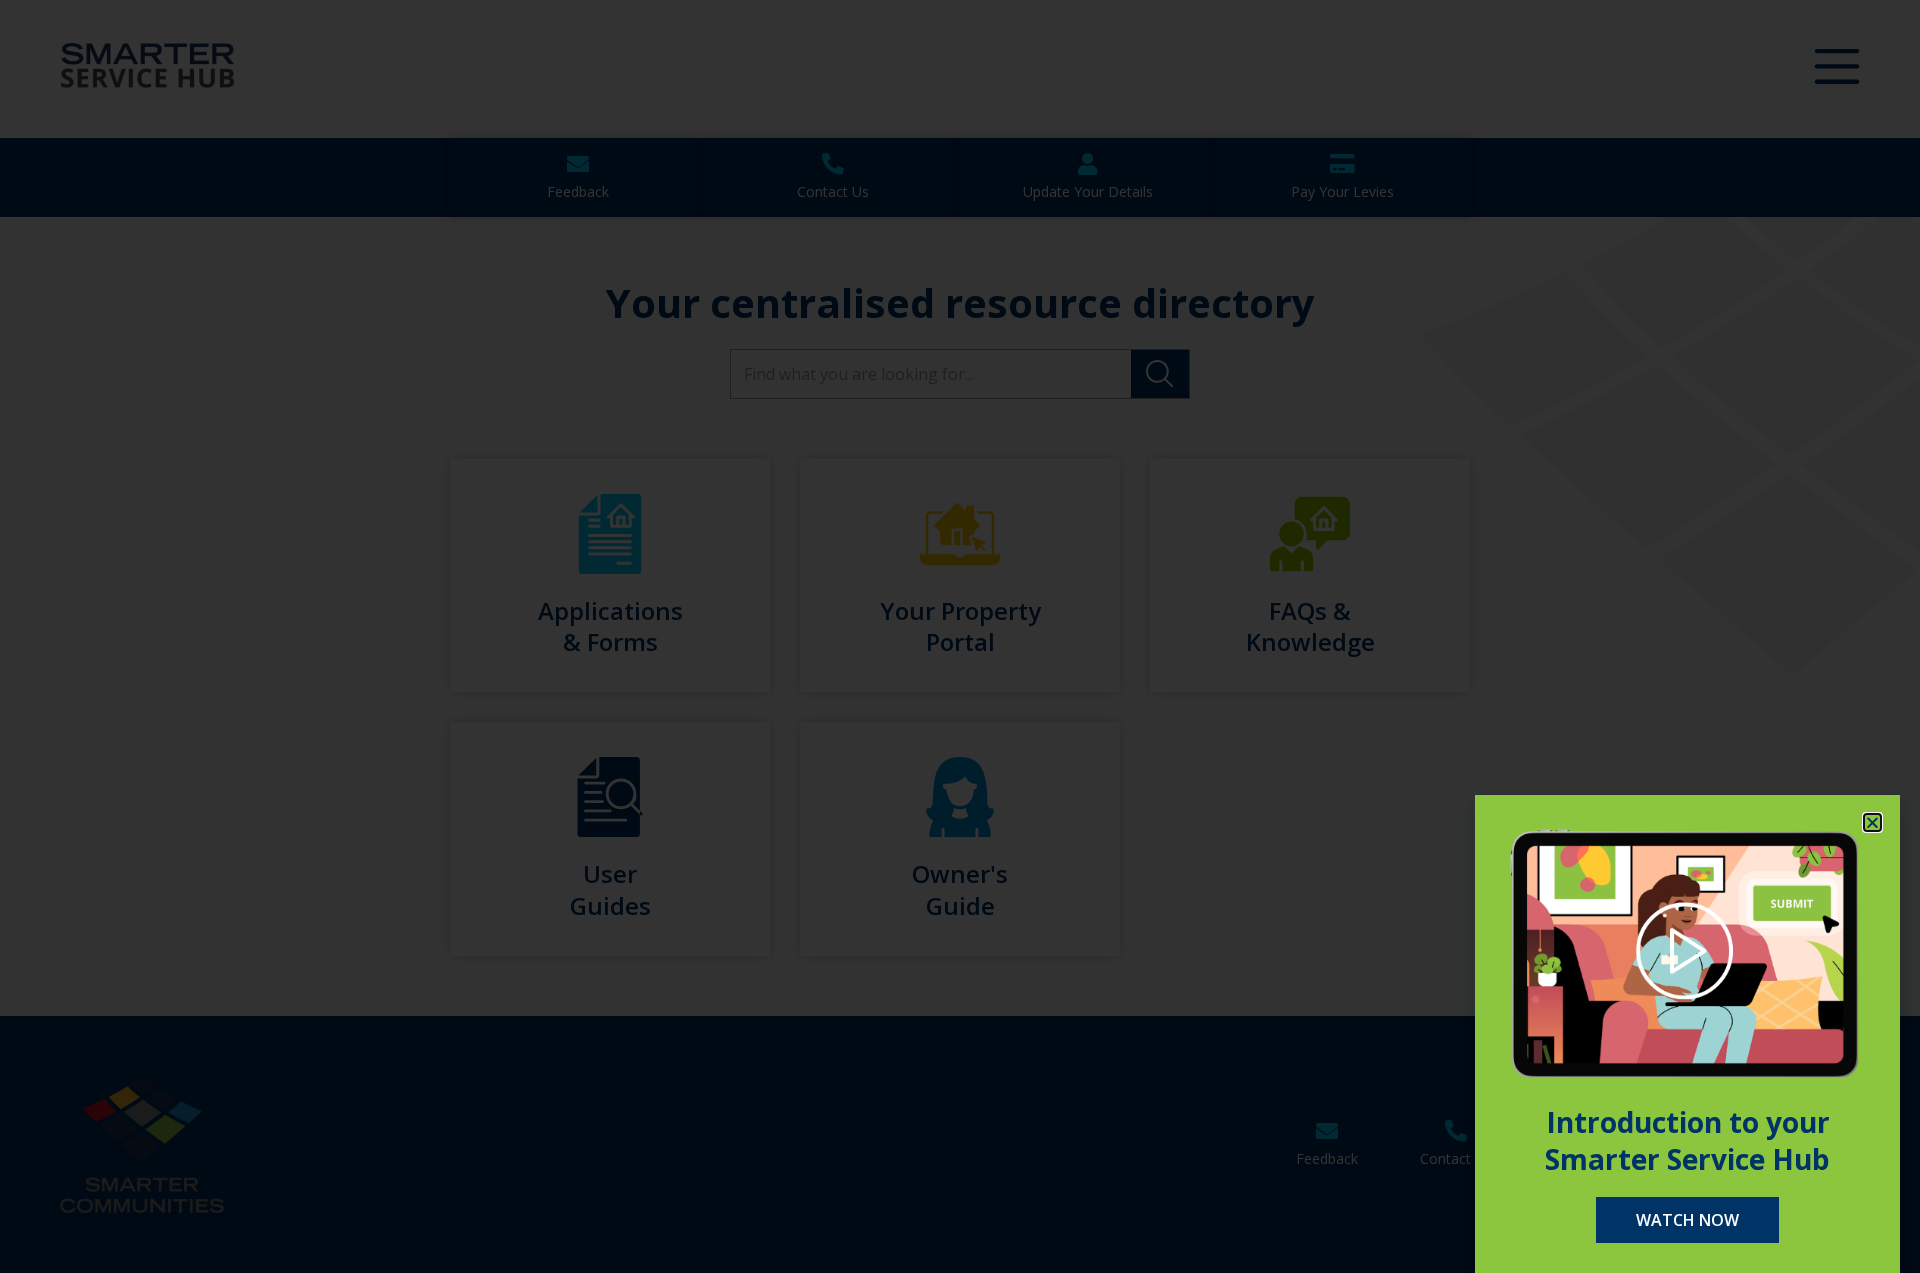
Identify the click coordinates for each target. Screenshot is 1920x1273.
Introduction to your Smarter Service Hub (1687, 1140)
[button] (1872, 822)
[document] (960, 636)
